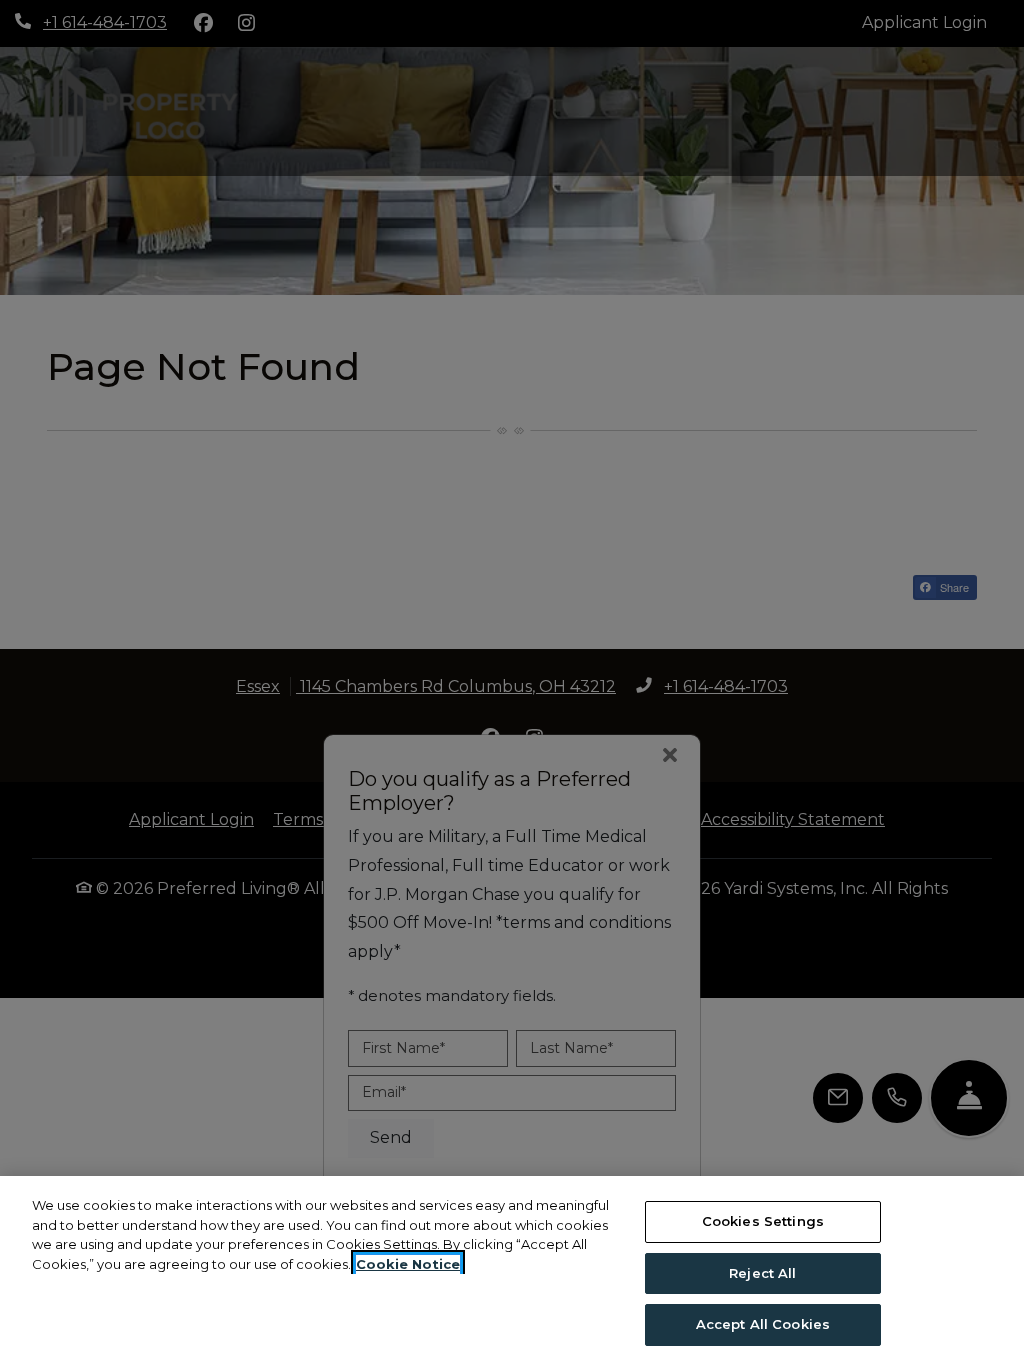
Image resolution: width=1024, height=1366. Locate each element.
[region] (512, 1271)
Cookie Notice (408, 1264)
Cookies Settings (763, 1221)
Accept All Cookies (763, 1324)
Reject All (762, 1273)
